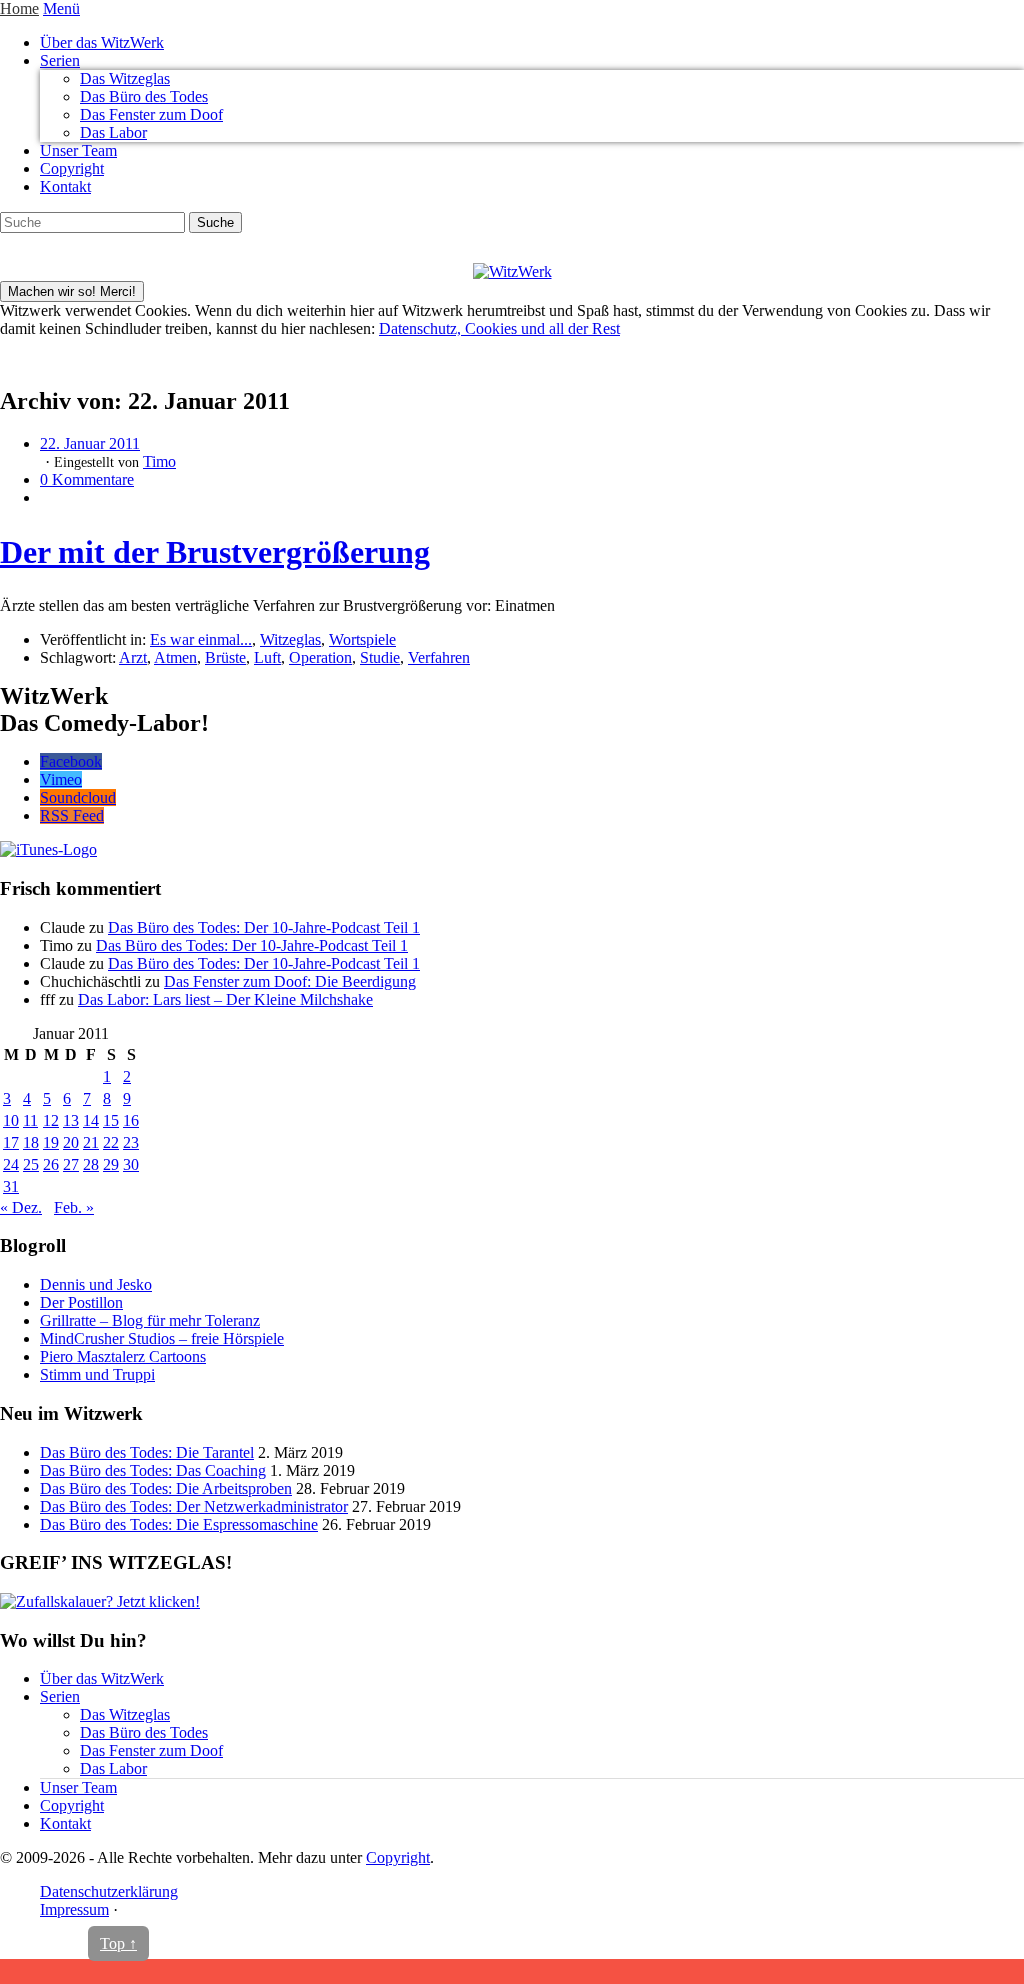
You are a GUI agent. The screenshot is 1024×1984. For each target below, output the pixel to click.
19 (51, 1142)
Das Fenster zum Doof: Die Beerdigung (290, 981)
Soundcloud (78, 797)
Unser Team (78, 150)
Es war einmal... (201, 639)
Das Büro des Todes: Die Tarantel (147, 1452)
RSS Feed (72, 815)
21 (91, 1142)
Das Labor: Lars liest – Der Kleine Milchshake (225, 999)
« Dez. (21, 1207)
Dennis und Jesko (96, 1284)
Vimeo (61, 779)
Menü (61, 8)
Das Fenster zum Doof (151, 114)
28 (91, 1164)
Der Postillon (81, 1302)
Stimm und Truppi (97, 1374)
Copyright (72, 168)
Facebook (71, 761)
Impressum (74, 1909)
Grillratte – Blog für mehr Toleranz (150, 1320)
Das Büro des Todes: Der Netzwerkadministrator (194, 1506)
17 (11, 1142)
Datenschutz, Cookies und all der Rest (499, 328)
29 (111, 1164)
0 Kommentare (87, 479)
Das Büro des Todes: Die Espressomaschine (179, 1524)
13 (71, 1120)
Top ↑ (118, 1943)
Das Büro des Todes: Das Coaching (153, 1470)
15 (111, 1120)
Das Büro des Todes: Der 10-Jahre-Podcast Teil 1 (264, 927)
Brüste (225, 657)
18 (31, 1142)
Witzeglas (290, 639)
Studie (380, 657)
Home (19, 8)
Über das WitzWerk (102, 42)
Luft (267, 657)
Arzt (133, 657)
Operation (320, 657)
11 (30, 1120)
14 (91, 1120)
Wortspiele (362, 639)
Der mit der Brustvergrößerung (215, 552)
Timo (159, 461)
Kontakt (65, 186)
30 (131, 1164)
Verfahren (439, 657)
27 (71, 1164)
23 (131, 1142)
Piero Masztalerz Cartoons (123, 1356)
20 (71, 1142)
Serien (60, 60)
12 (51, 1120)
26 (51, 1164)
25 (31, 1164)
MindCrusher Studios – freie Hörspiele (162, 1338)
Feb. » (74, 1207)
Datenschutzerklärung (109, 1891)
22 (111, 1142)
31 (11, 1186)
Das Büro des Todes (144, 96)
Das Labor (113, 132)
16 (131, 1120)
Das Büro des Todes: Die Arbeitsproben (166, 1488)
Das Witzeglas (125, 78)
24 (11, 1164)
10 (11, 1120)
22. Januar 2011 (90, 443)
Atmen (175, 657)
